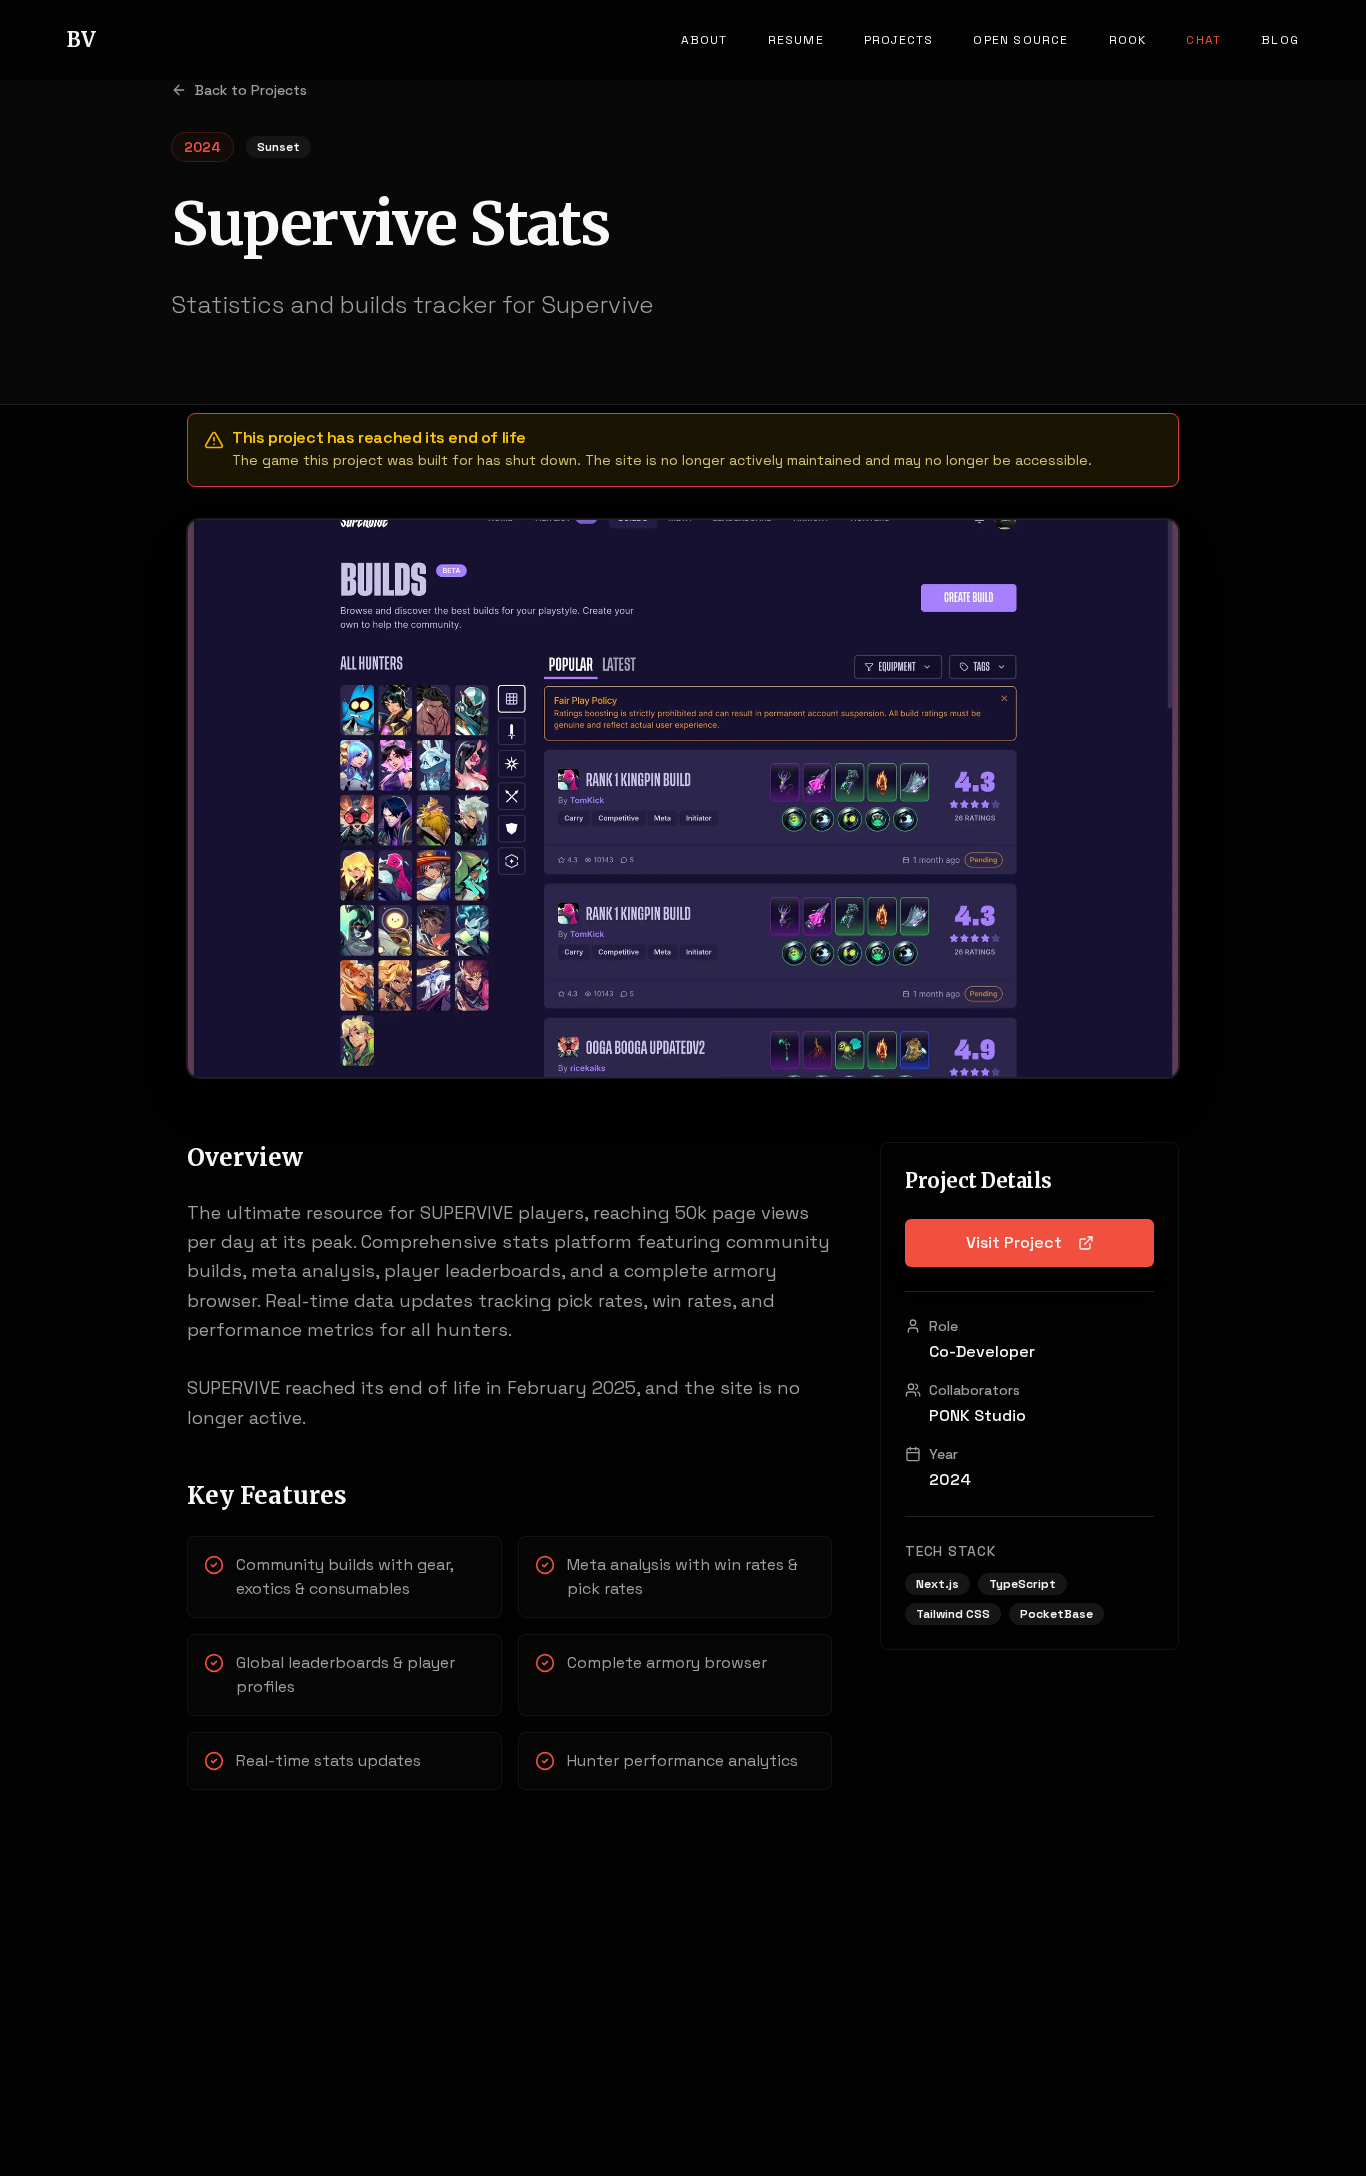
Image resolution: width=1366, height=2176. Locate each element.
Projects (899, 40)
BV (81, 39)
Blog (1280, 40)
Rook (1128, 40)
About (704, 40)
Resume (796, 40)
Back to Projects (251, 90)
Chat (1203, 40)
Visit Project (1014, 1242)
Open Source (1020, 40)
